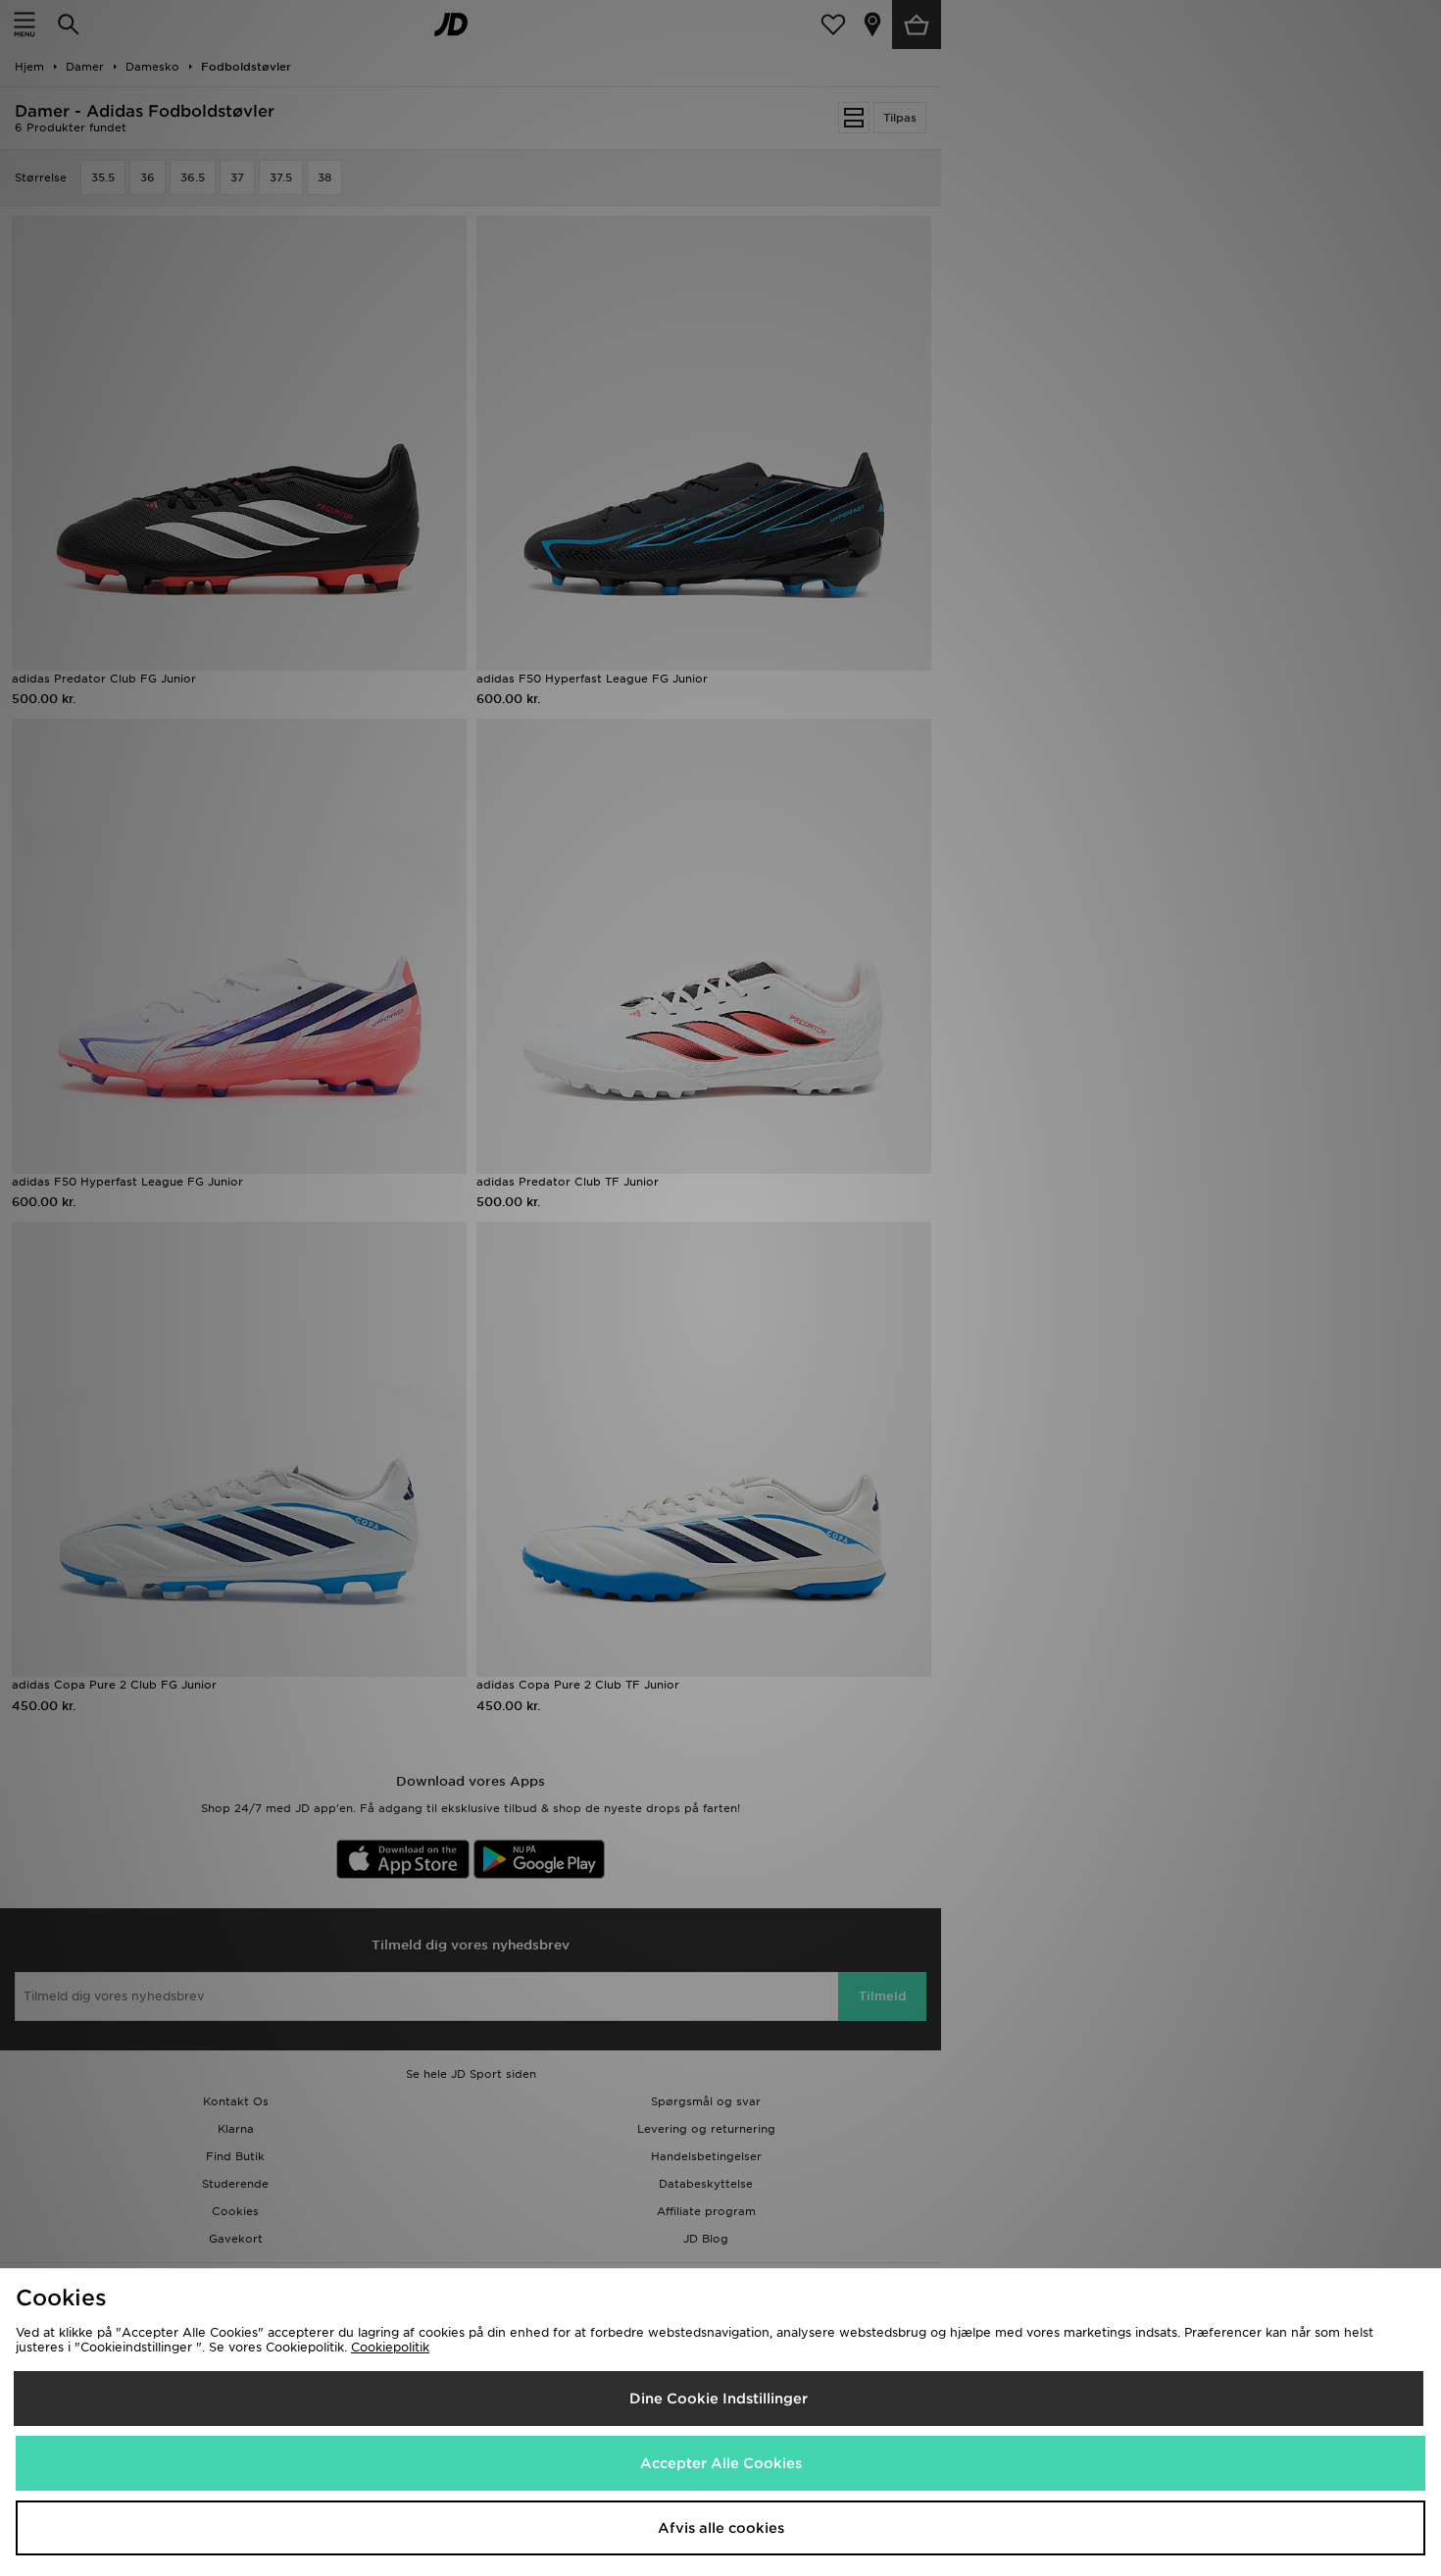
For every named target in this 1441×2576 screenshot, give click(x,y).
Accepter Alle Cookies (721, 2463)
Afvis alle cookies (721, 2528)
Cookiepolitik (390, 2347)
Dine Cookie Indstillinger (719, 2399)
